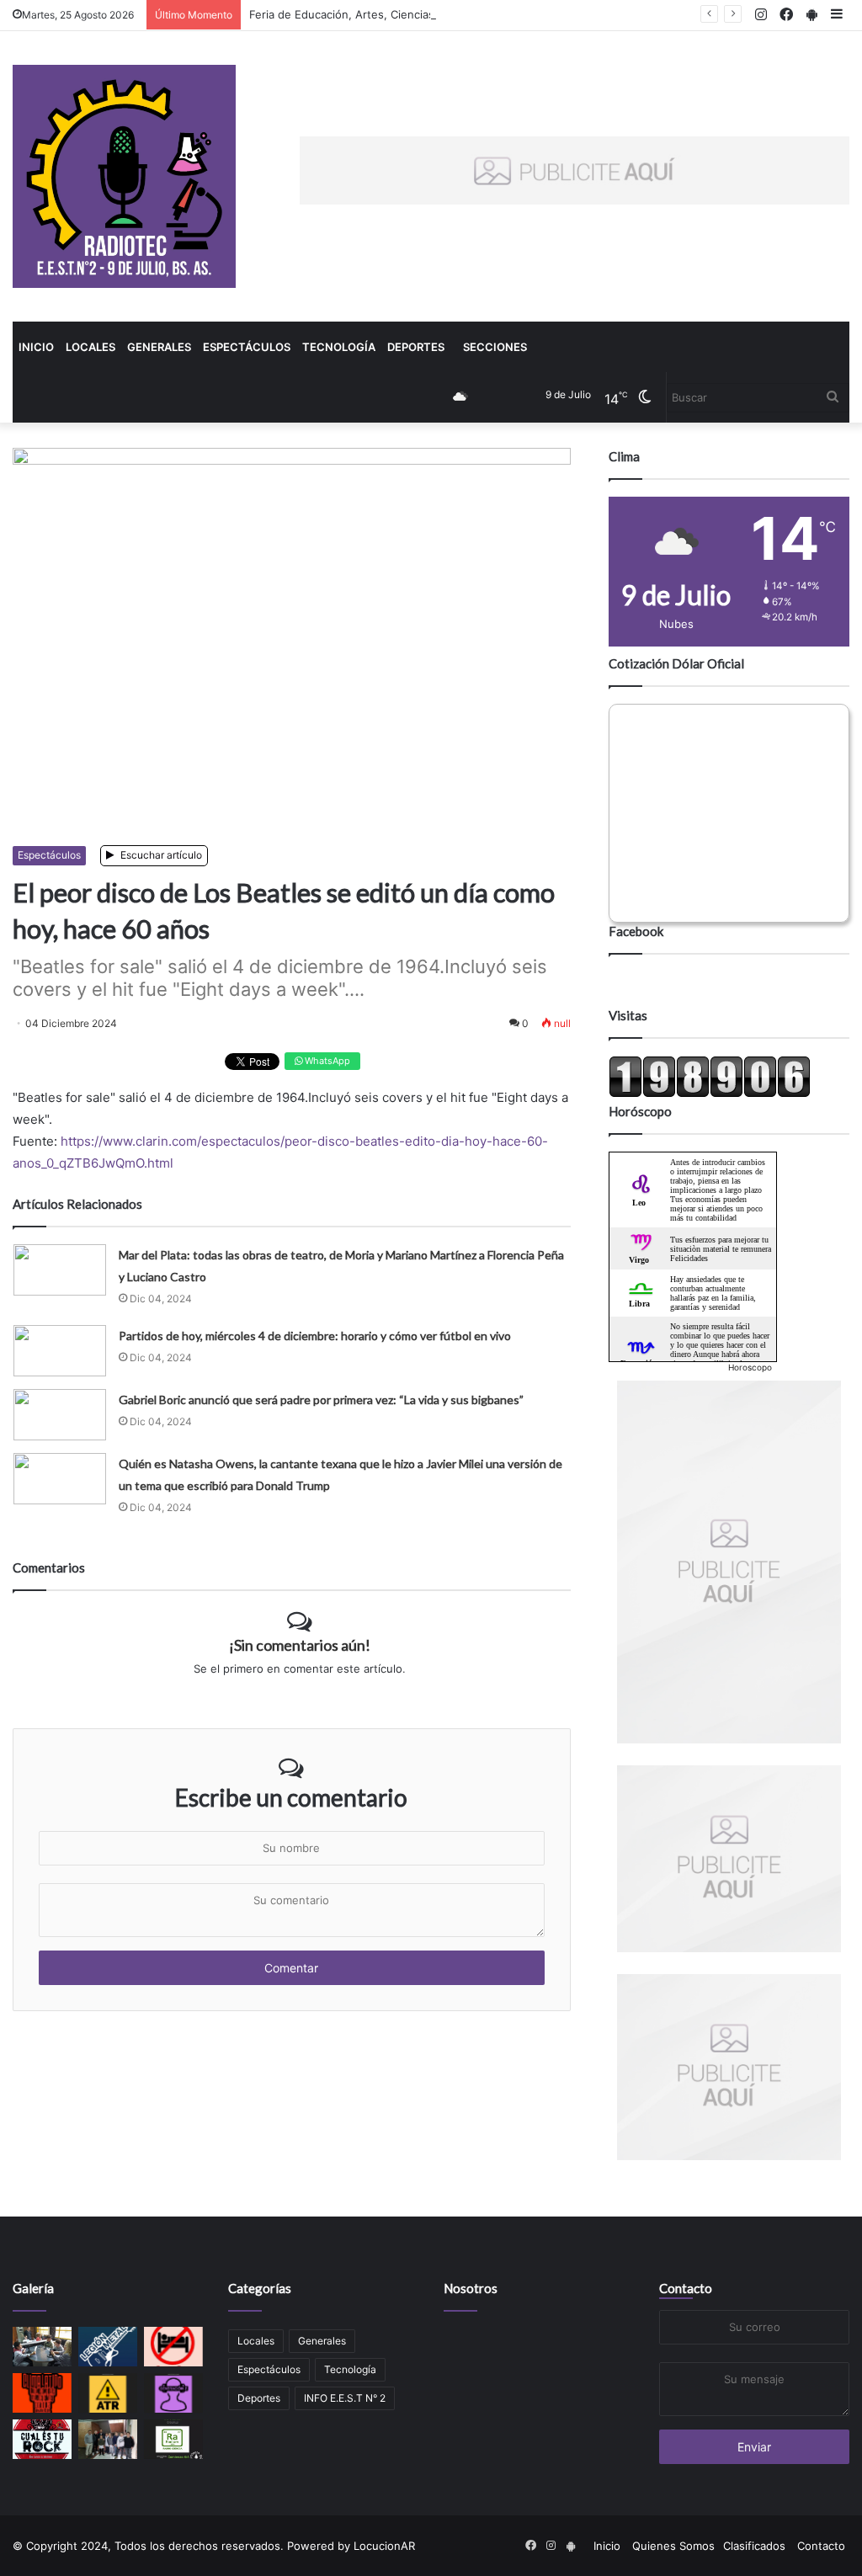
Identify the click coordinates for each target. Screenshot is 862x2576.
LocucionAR (384, 2546)
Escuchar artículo (160, 855)
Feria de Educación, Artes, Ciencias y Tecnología (376, 14)
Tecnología (339, 347)
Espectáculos (247, 347)
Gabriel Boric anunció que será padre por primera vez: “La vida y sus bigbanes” (321, 1400)
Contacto (686, 2288)
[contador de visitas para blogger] (710, 1094)
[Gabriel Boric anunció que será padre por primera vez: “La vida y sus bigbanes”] (60, 1415)
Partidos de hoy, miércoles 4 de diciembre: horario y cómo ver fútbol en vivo (315, 1336)
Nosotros (471, 2288)
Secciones (495, 347)
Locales (90, 347)
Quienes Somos (673, 2546)
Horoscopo (750, 1367)
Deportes (416, 347)
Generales (159, 347)
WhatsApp (326, 1061)
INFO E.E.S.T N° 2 (345, 2398)
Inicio (36, 347)
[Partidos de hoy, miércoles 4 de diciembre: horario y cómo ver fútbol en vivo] (60, 1351)
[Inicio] (124, 176)
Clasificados (754, 2546)
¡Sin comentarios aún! (300, 1645)
